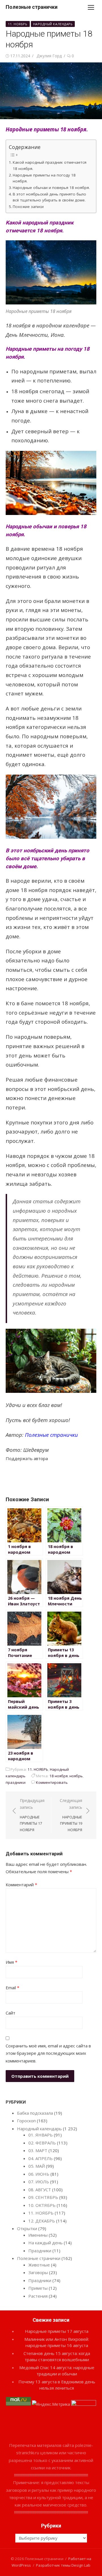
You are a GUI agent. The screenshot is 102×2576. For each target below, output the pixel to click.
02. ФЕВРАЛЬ (42, 2143)
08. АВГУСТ (40, 2190)
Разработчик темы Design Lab (63, 2565)
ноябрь (76, 1776)
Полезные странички (32, 7)
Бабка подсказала (35, 2113)
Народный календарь (53, 24)
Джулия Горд (49, 56)
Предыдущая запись (32, 1815)
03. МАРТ (38, 2150)
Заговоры (38, 2272)
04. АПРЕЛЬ (41, 2158)
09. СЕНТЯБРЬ (43, 2197)
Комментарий (21, 1885)
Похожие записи (28, 207)
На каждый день (45, 2243)
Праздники (40, 2251)
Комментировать (52, 1782)
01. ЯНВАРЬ (41, 2135)
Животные (39, 2265)
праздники (16, 1782)
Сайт (10, 2013)
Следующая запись (71, 1815)
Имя (11, 1962)
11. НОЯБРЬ (18, 24)
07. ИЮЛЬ (39, 2182)
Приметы (38, 2288)
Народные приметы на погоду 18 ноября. (44, 178)
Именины (38, 2235)
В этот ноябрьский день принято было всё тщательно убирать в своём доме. (49, 197)
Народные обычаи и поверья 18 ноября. (51, 188)
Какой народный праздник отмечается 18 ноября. (50, 165)
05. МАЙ (37, 2166)
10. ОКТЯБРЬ (42, 2205)
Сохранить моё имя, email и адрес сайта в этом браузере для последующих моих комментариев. (48, 2053)
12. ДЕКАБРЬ (42, 2221)
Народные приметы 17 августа (57, 2331)
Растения (38, 2296)
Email (12, 1988)
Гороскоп (26, 2121)
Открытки (27, 2228)
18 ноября (59, 1776)
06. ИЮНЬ (39, 2174)
